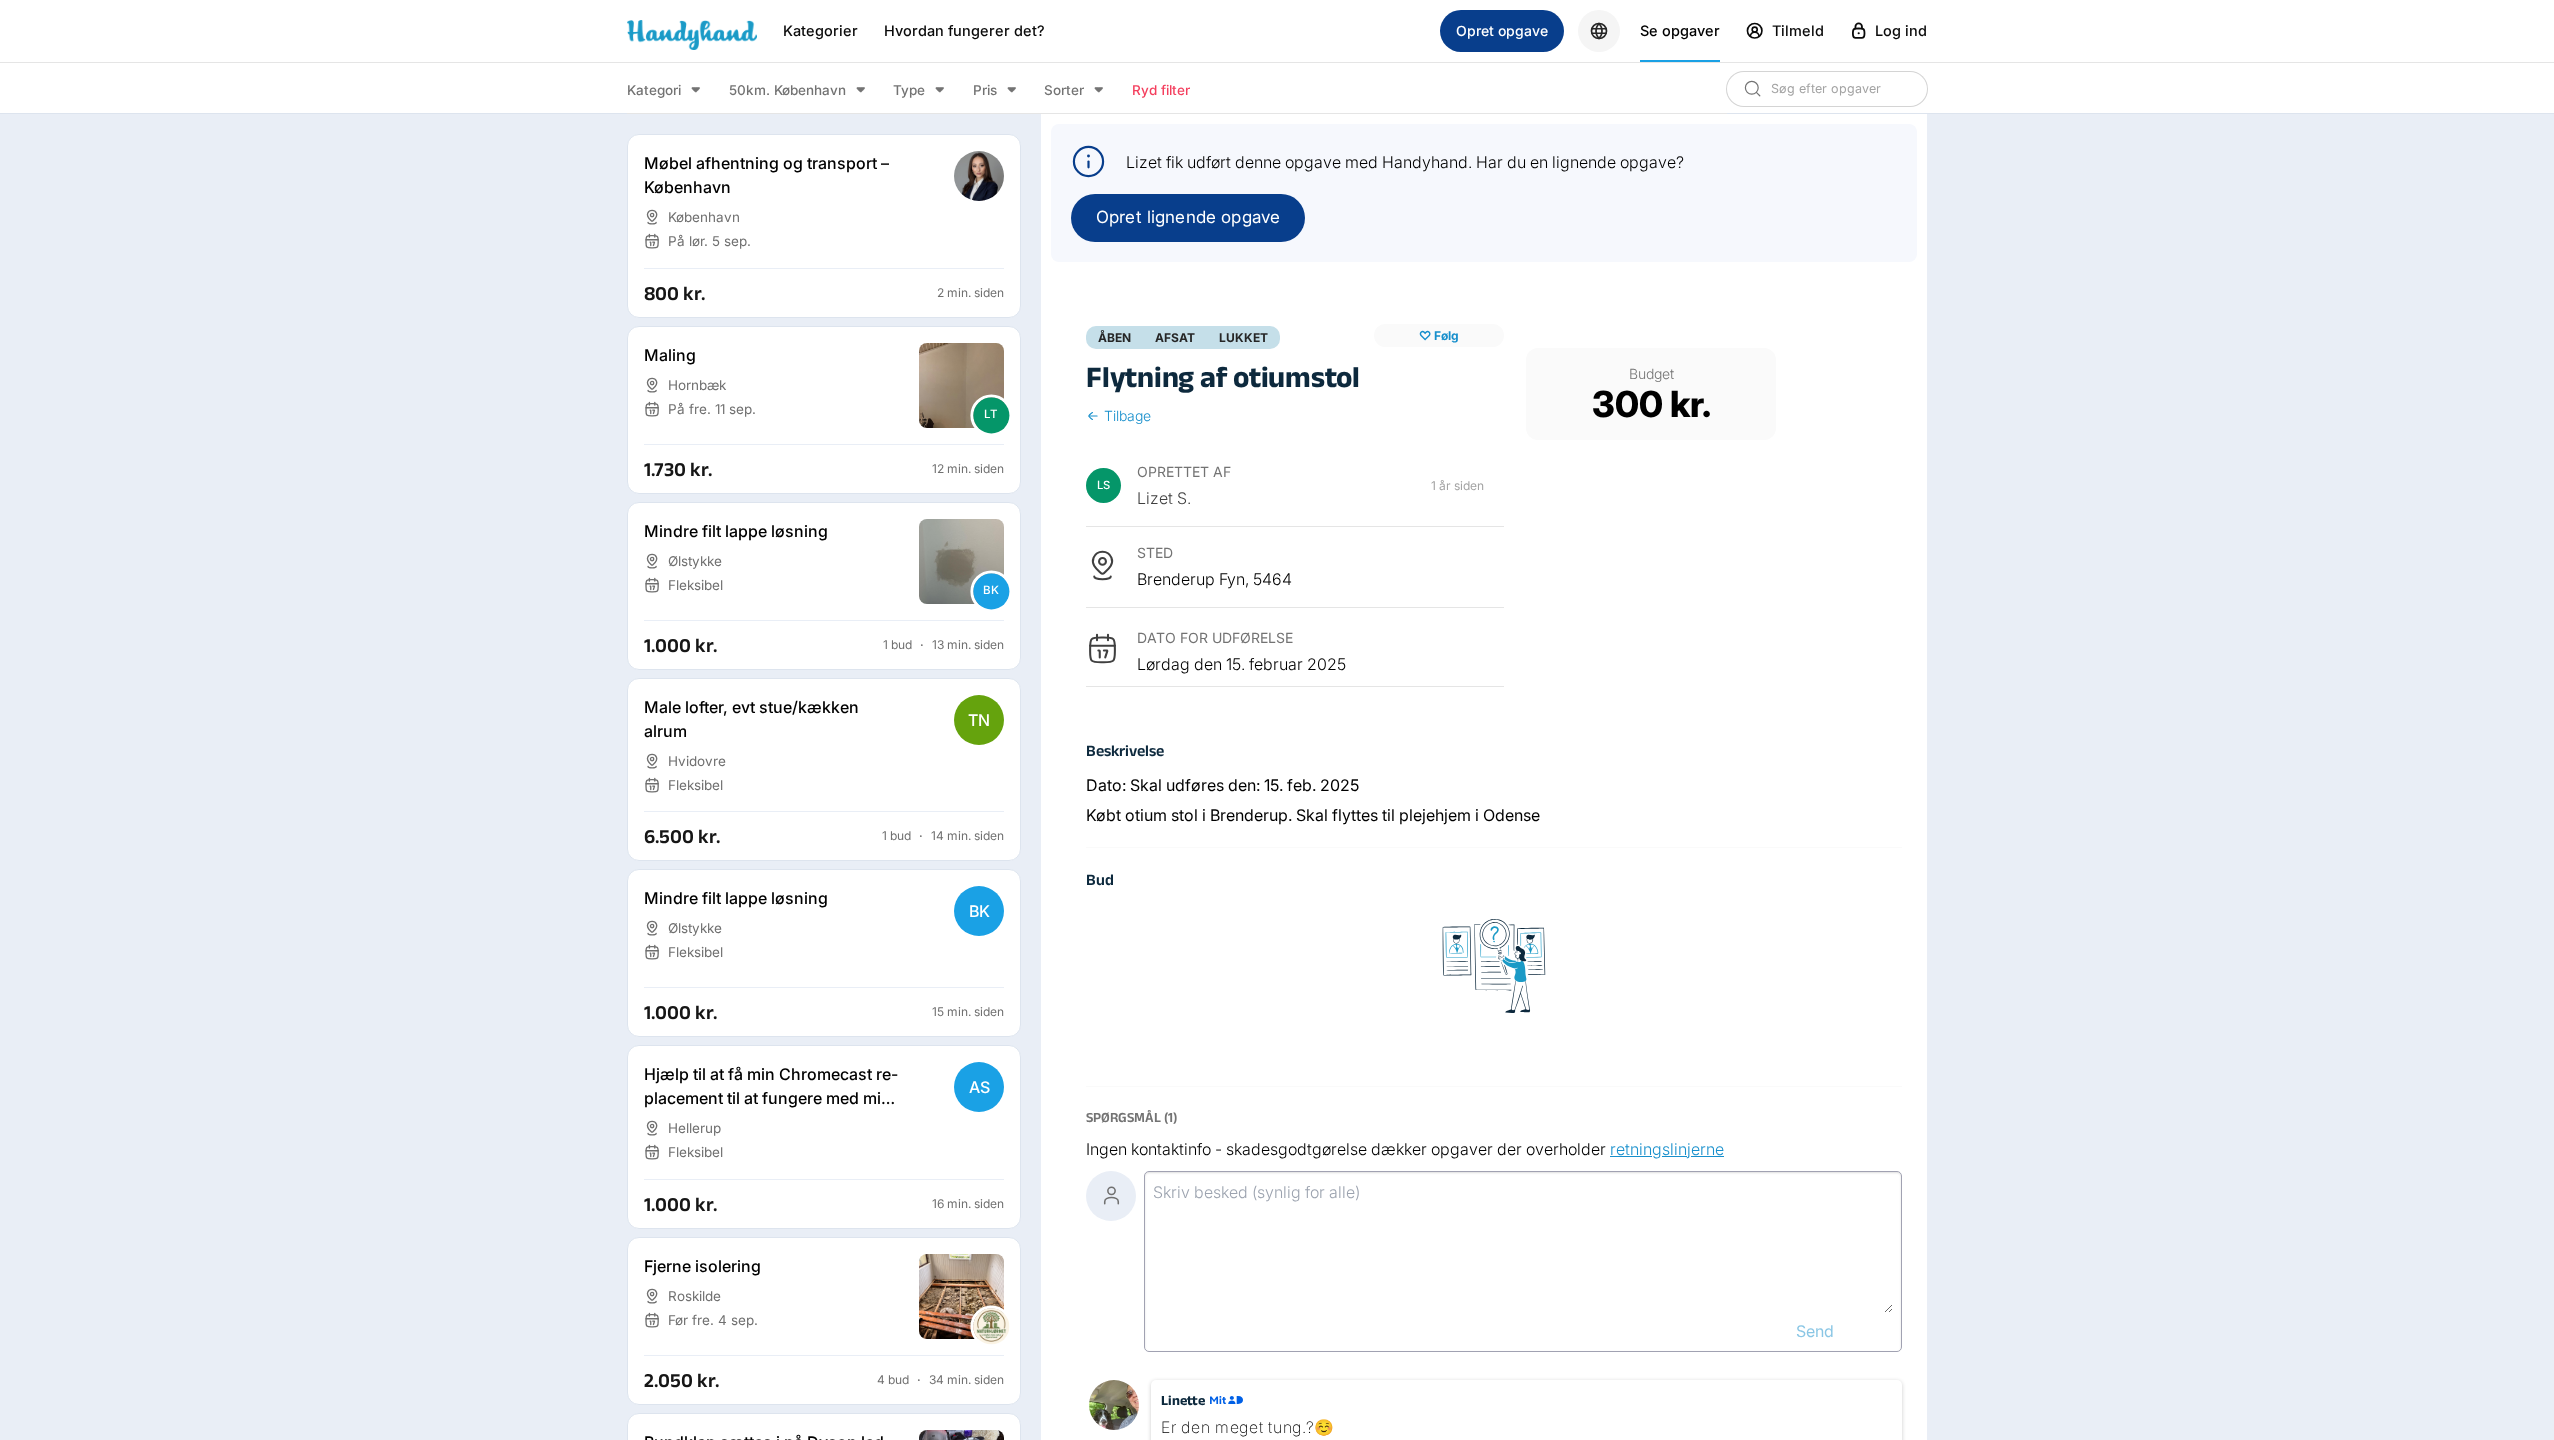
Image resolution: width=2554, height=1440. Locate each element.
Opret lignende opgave (1188, 217)
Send (1815, 1331)
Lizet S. (1164, 498)
